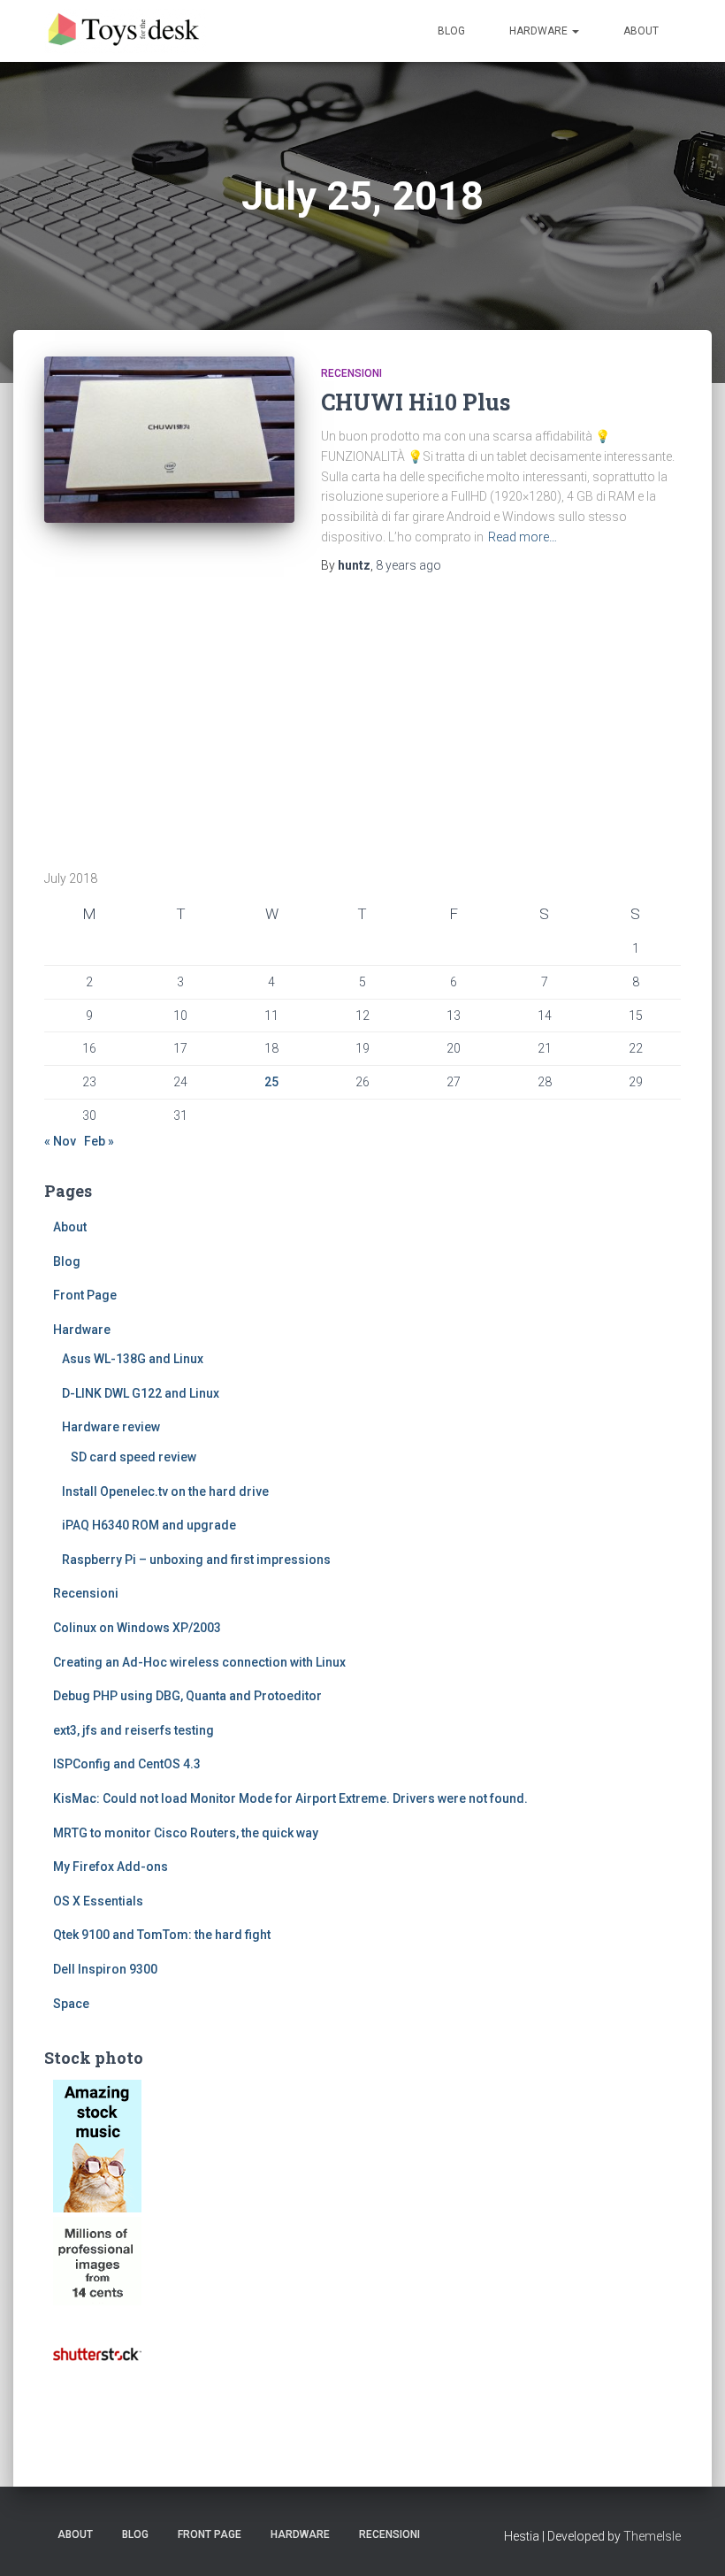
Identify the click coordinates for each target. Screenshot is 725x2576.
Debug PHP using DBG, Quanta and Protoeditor (187, 1696)
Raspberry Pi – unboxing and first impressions (196, 1560)
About (641, 31)
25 (271, 1082)
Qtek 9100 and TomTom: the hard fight (162, 1935)
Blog (451, 31)
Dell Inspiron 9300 (105, 1969)
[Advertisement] (155, 719)
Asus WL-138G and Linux (133, 1359)
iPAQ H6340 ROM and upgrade (149, 1525)
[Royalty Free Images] (97, 2145)
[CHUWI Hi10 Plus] (169, 440)
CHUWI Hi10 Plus (416, 402)
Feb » (99, 1141)
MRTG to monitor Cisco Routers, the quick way (186, 1833)
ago (408, 565)
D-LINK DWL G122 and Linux (141, 1393)
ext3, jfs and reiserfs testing (134, 1730)
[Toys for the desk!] (126, 31)
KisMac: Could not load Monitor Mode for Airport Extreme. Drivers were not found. (290, 1798)
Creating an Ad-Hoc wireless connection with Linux (199, 1662)
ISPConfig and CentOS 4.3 (127, 1764)
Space (71, 2004)
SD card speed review (134, 1457)
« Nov (60, 1141)
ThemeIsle (652, 2536)
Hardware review (111, 1427)
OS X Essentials (98, 1901)
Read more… (523, 537)
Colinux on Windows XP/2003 (137, 1628)
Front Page (85, 1295)
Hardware (540, 31)
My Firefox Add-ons (111, 1867)
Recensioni (351, 373)
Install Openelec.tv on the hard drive (165, 1491)
